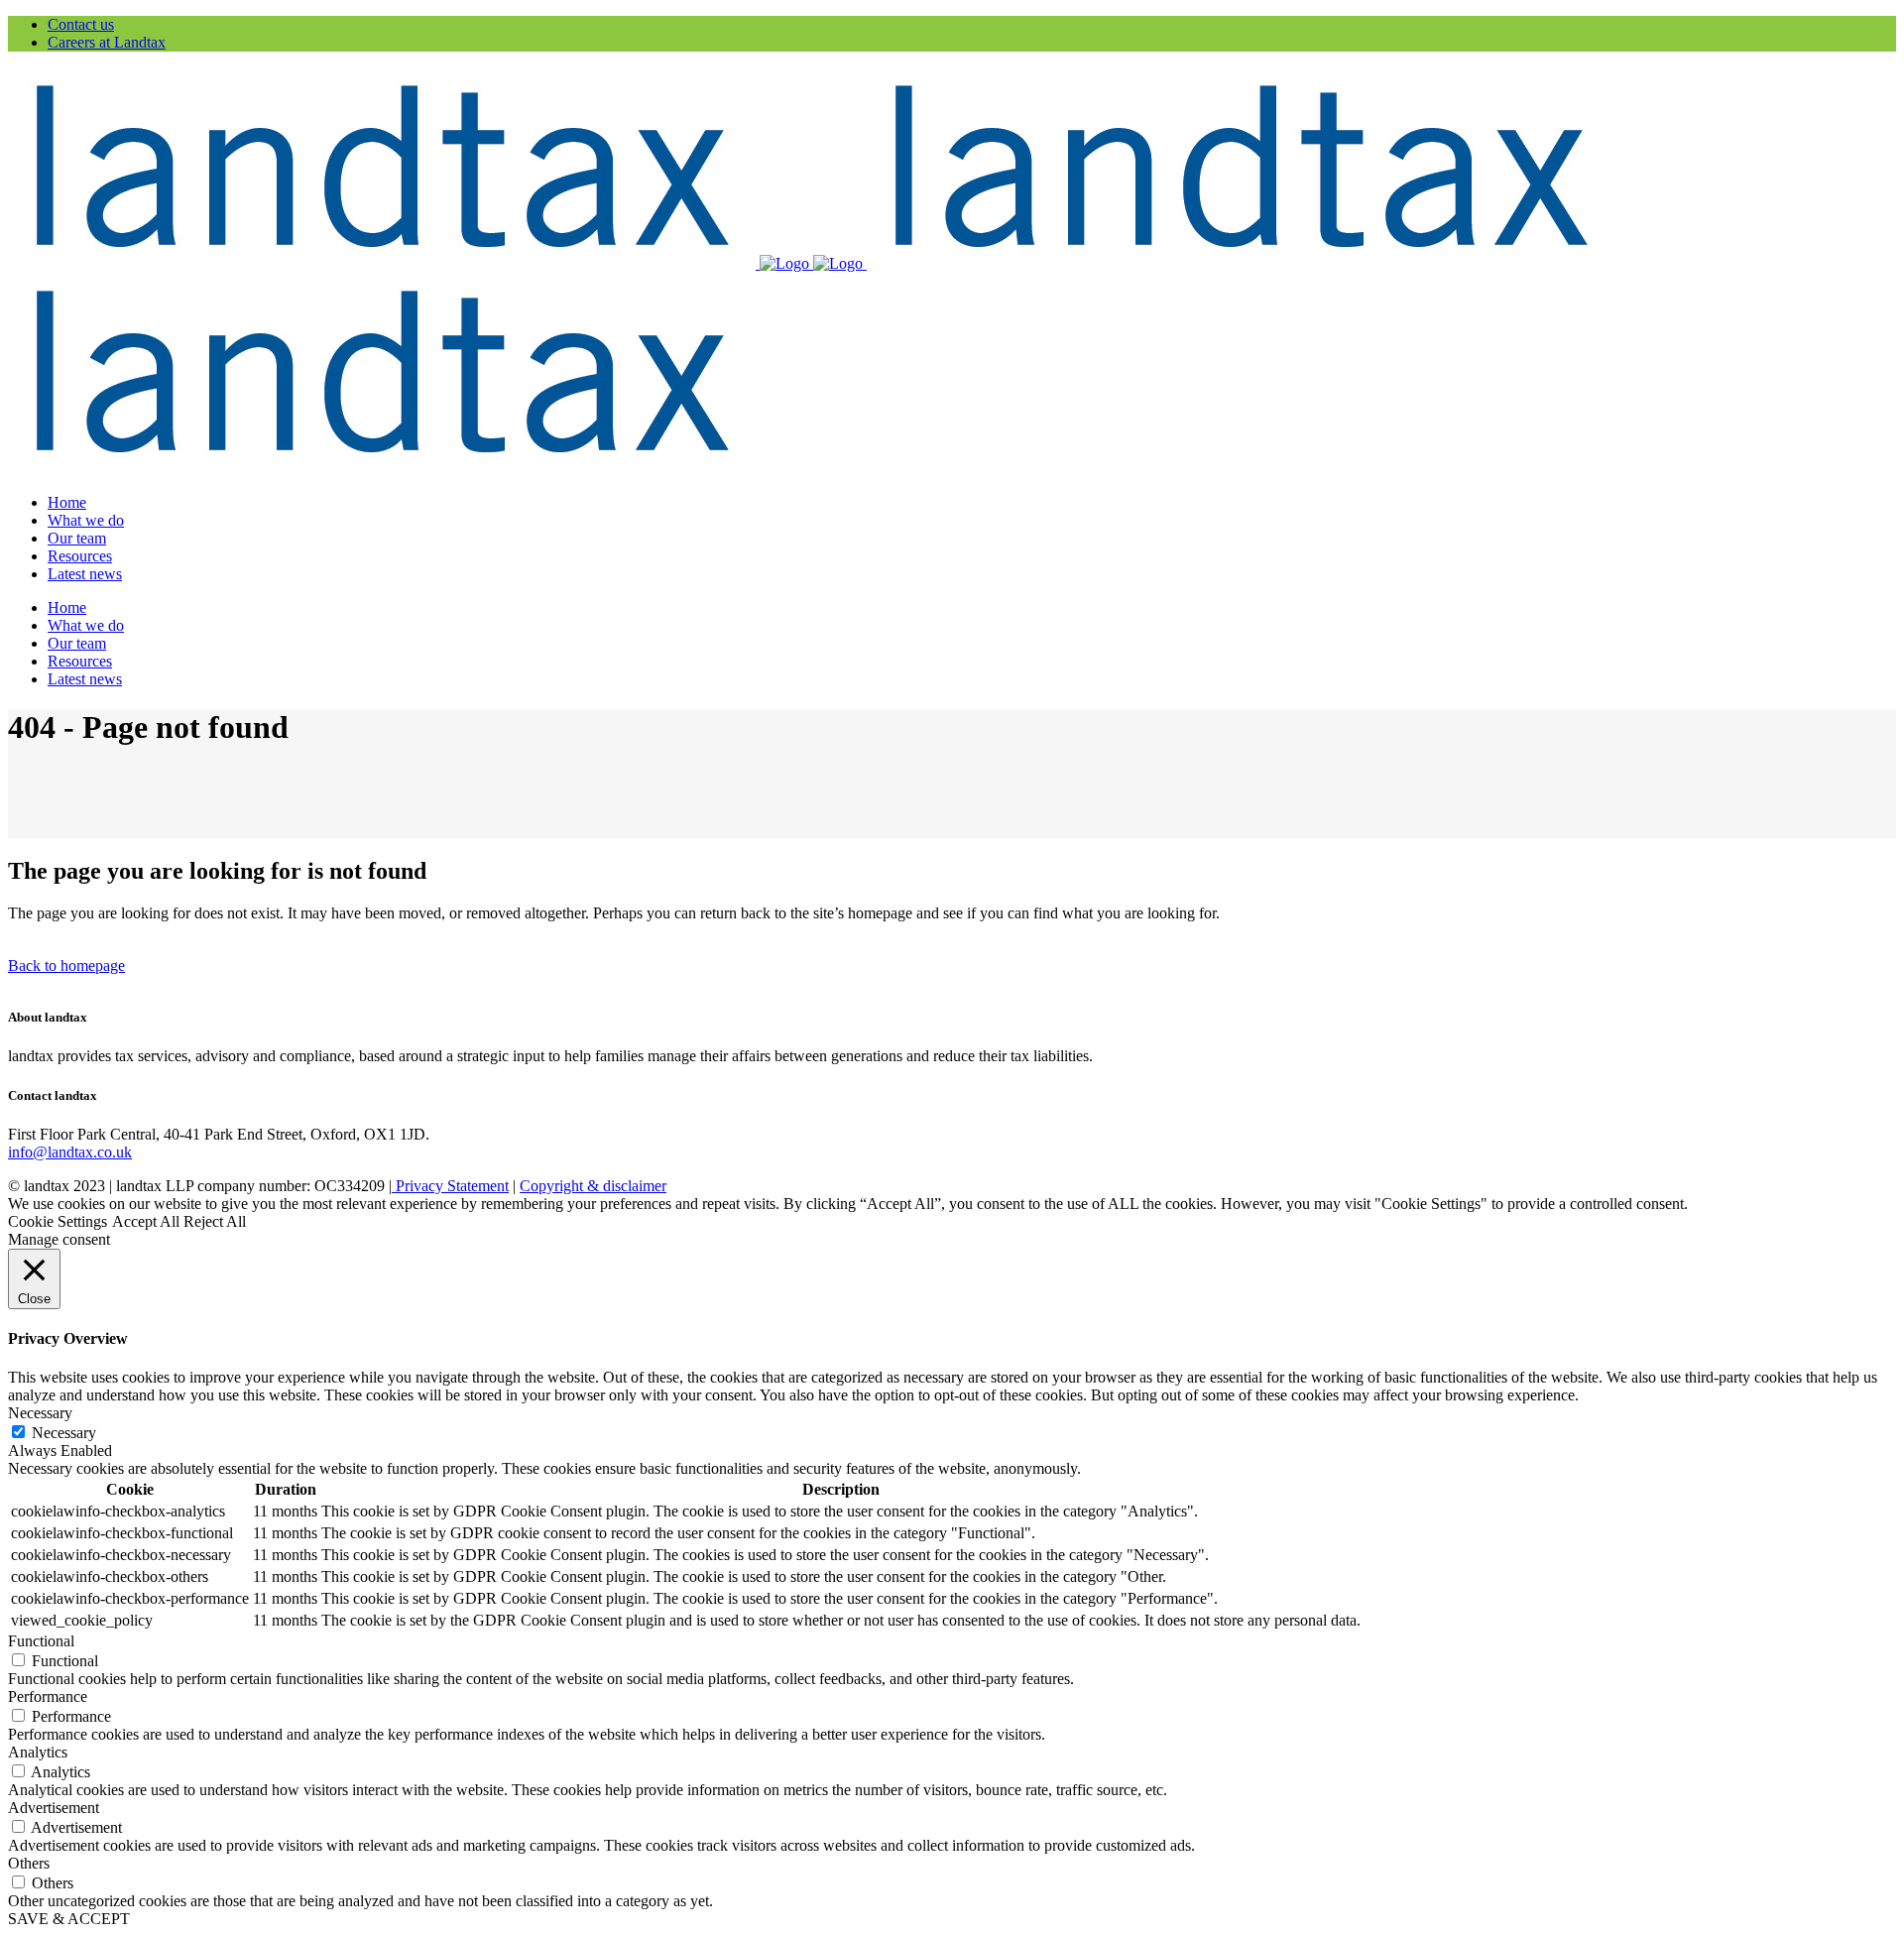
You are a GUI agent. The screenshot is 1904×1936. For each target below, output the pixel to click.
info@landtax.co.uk (70, 1152)
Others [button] (29, 1863)
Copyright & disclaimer (593, 1186)
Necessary (64, 1433)
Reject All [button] (215, 1221)
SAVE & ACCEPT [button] (69, 1919)
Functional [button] (41, 1641)
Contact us (81, 24)
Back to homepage (66, 966)
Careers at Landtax (107, 42)
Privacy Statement (450, 1186)
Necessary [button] (40, 1413)
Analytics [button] (38, 1752)
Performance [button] (48, 1696)
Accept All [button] (146, 1221)
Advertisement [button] (54, 1808)
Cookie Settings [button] (58, 1221)
